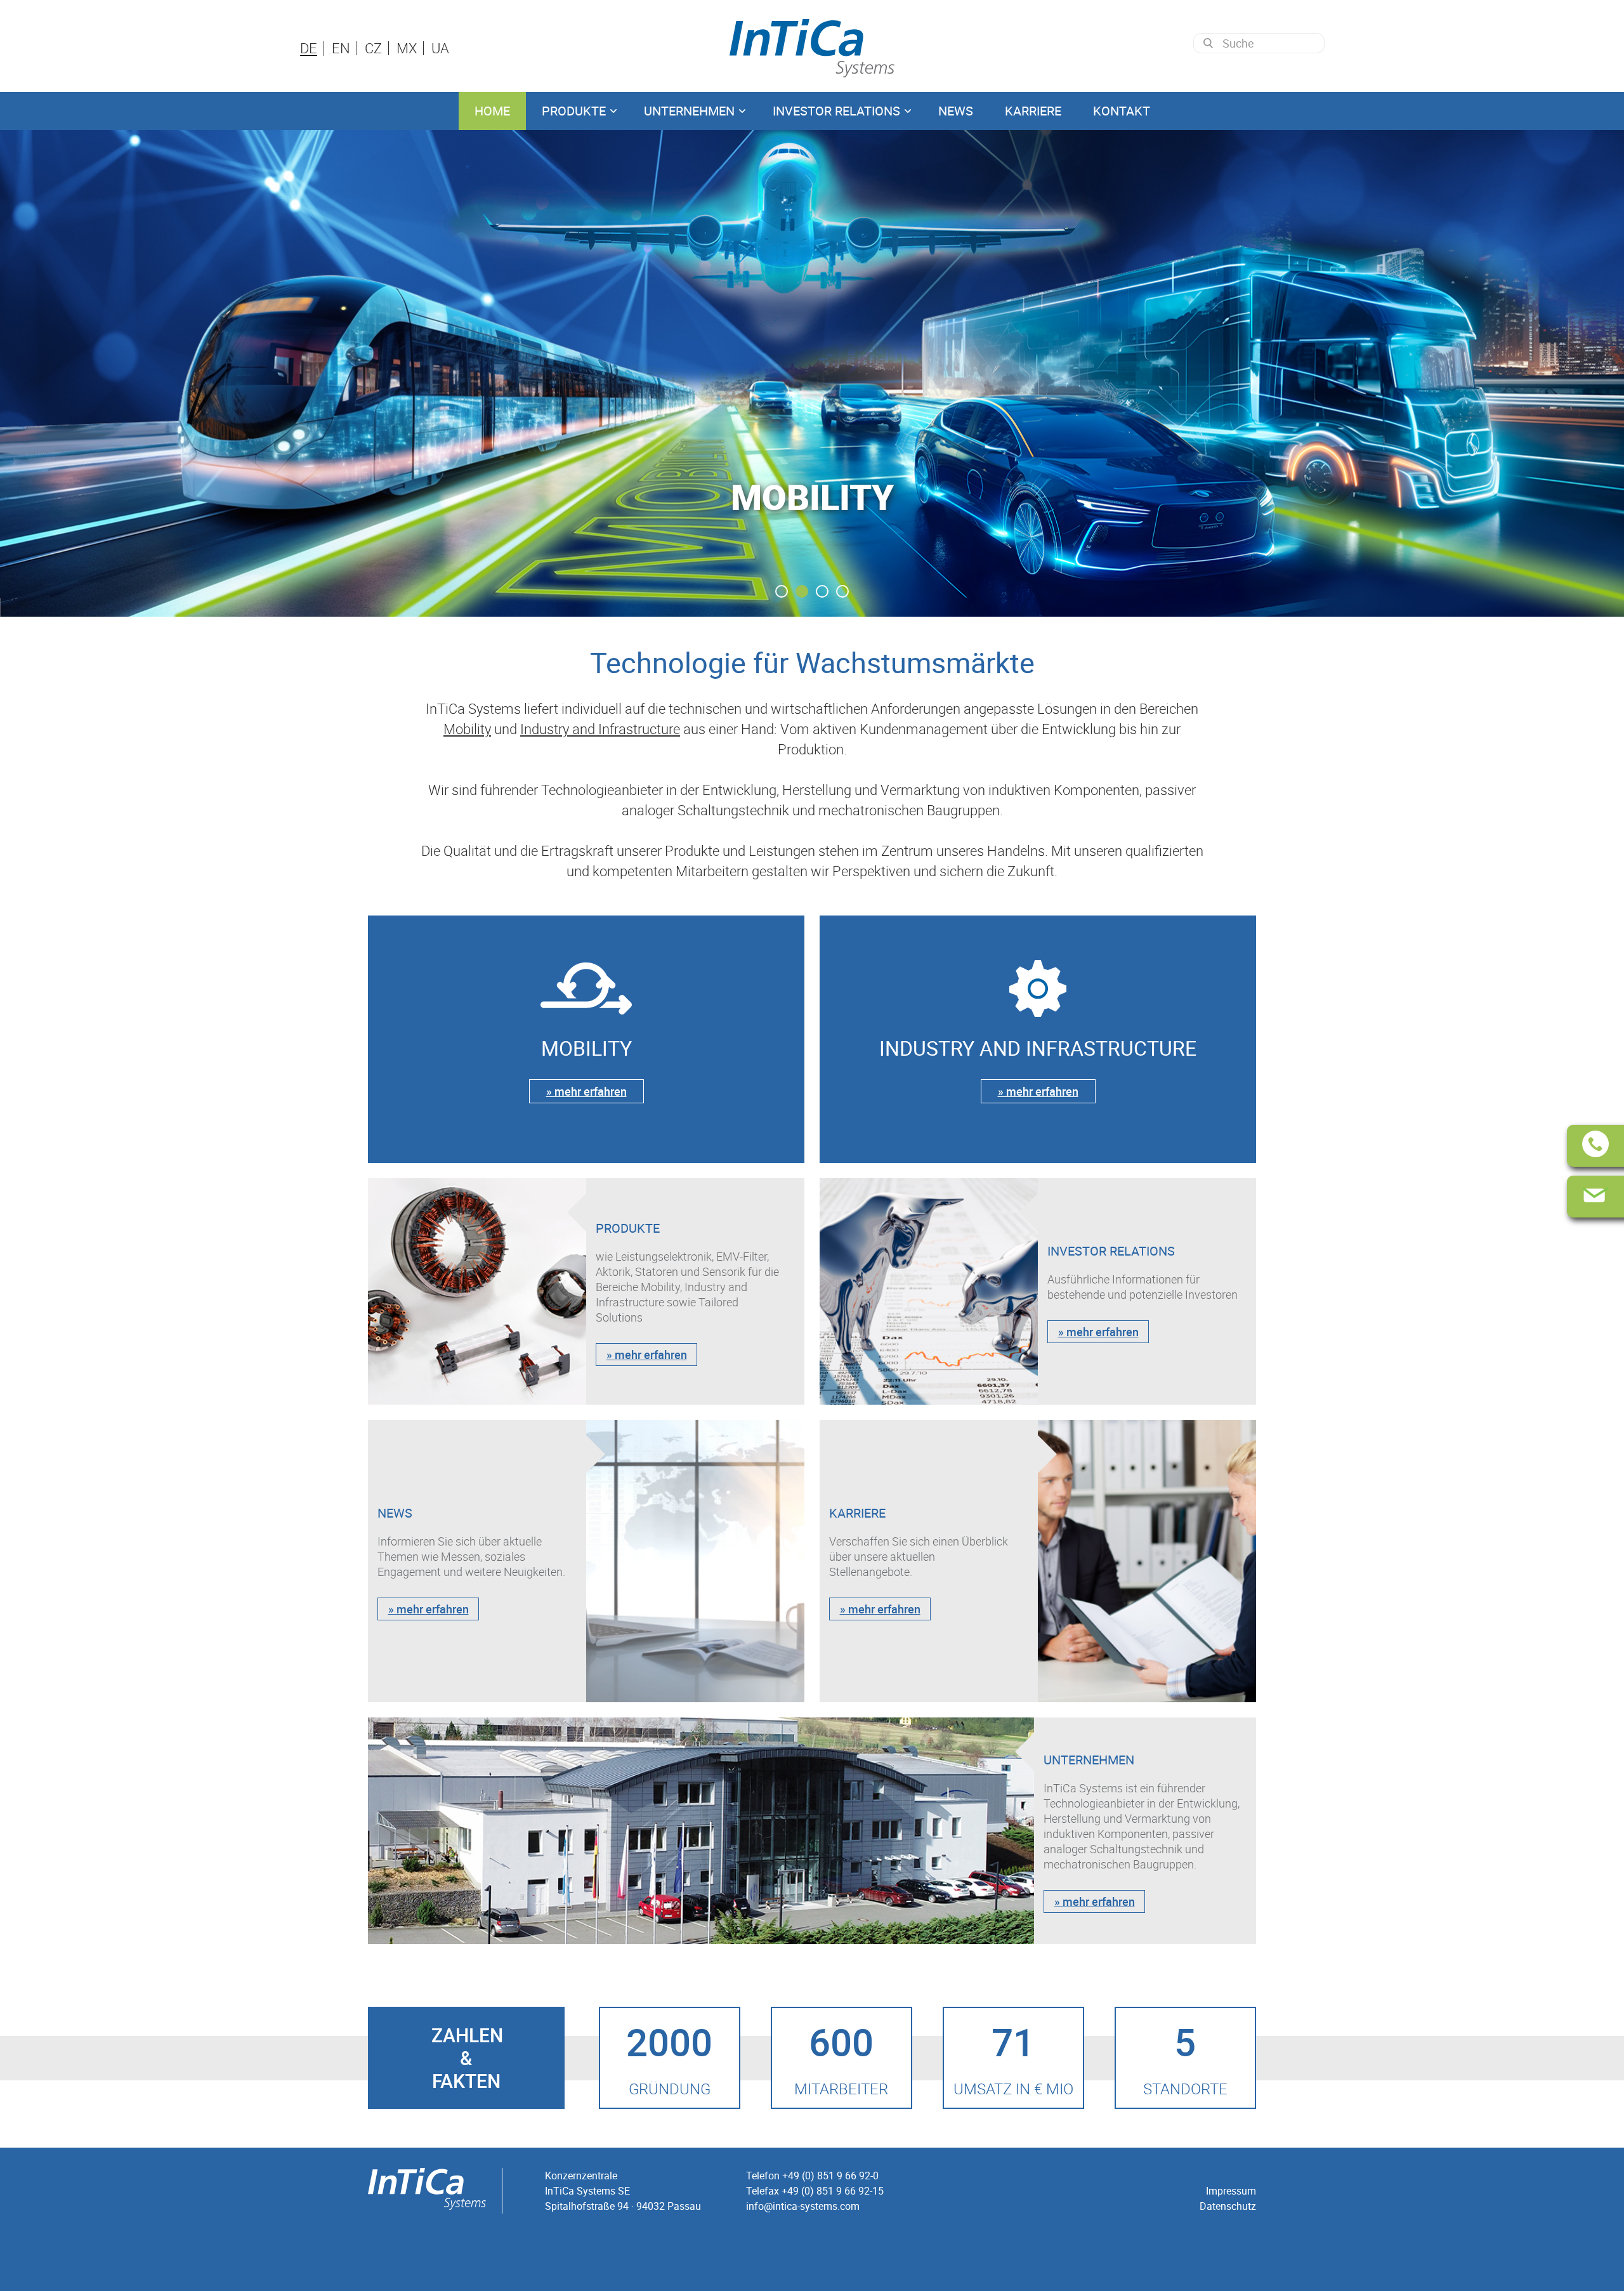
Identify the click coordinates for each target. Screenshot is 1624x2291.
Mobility (467, 729)
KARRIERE (1033, 111)
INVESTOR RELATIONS (836, 111)
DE (309, 49)
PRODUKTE (574, 111)
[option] (812, 373)
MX (407, 48)
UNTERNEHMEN (689, 111)
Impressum (1231, 2191)
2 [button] (802, 591)
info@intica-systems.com (803, 2206)
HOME (492, 111)
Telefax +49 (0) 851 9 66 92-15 (815, 2191)
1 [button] (782, 591)
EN (341, 48)
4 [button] (842, 591)
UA (440, 48)
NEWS (956, 111)
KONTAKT (1122, 111)
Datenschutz (1228, 2206)
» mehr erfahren (586, 1091)
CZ (373, 48)
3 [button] (822, 591)
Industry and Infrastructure (600, 729)
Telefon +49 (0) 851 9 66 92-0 (812, 2176)
